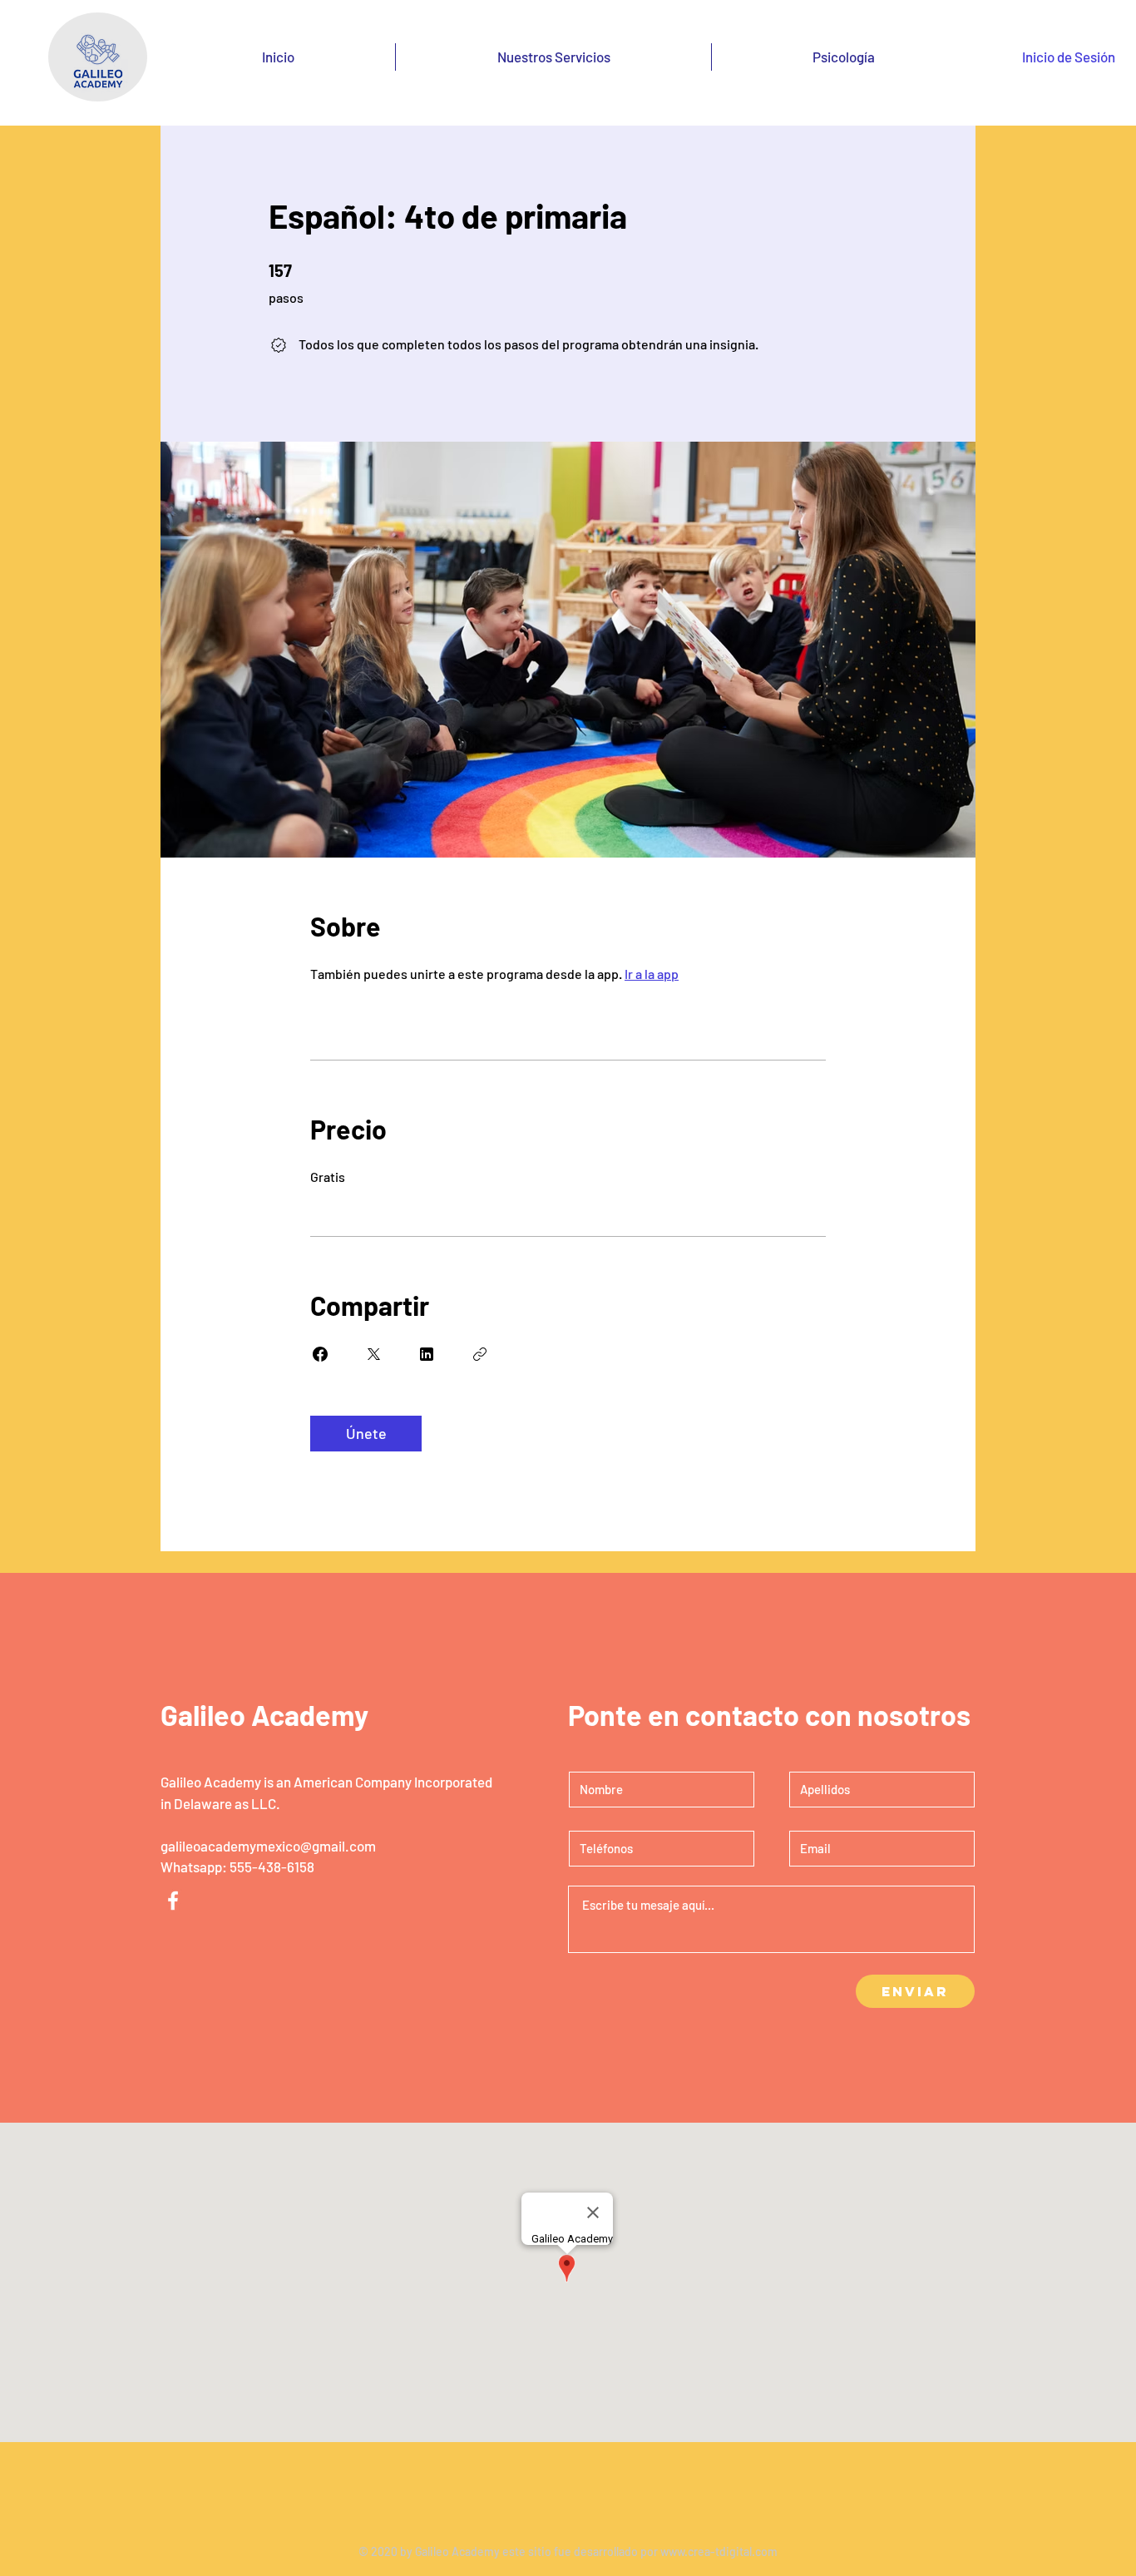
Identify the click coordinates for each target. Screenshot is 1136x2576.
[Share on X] (373, 1354)
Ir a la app (652, 974)
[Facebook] (173, 1901)
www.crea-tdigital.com (719, 2551)
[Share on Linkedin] (427, 1354)
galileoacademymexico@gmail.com (268, 1846)
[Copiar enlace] (480, 1354)
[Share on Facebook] (320, 1354)
